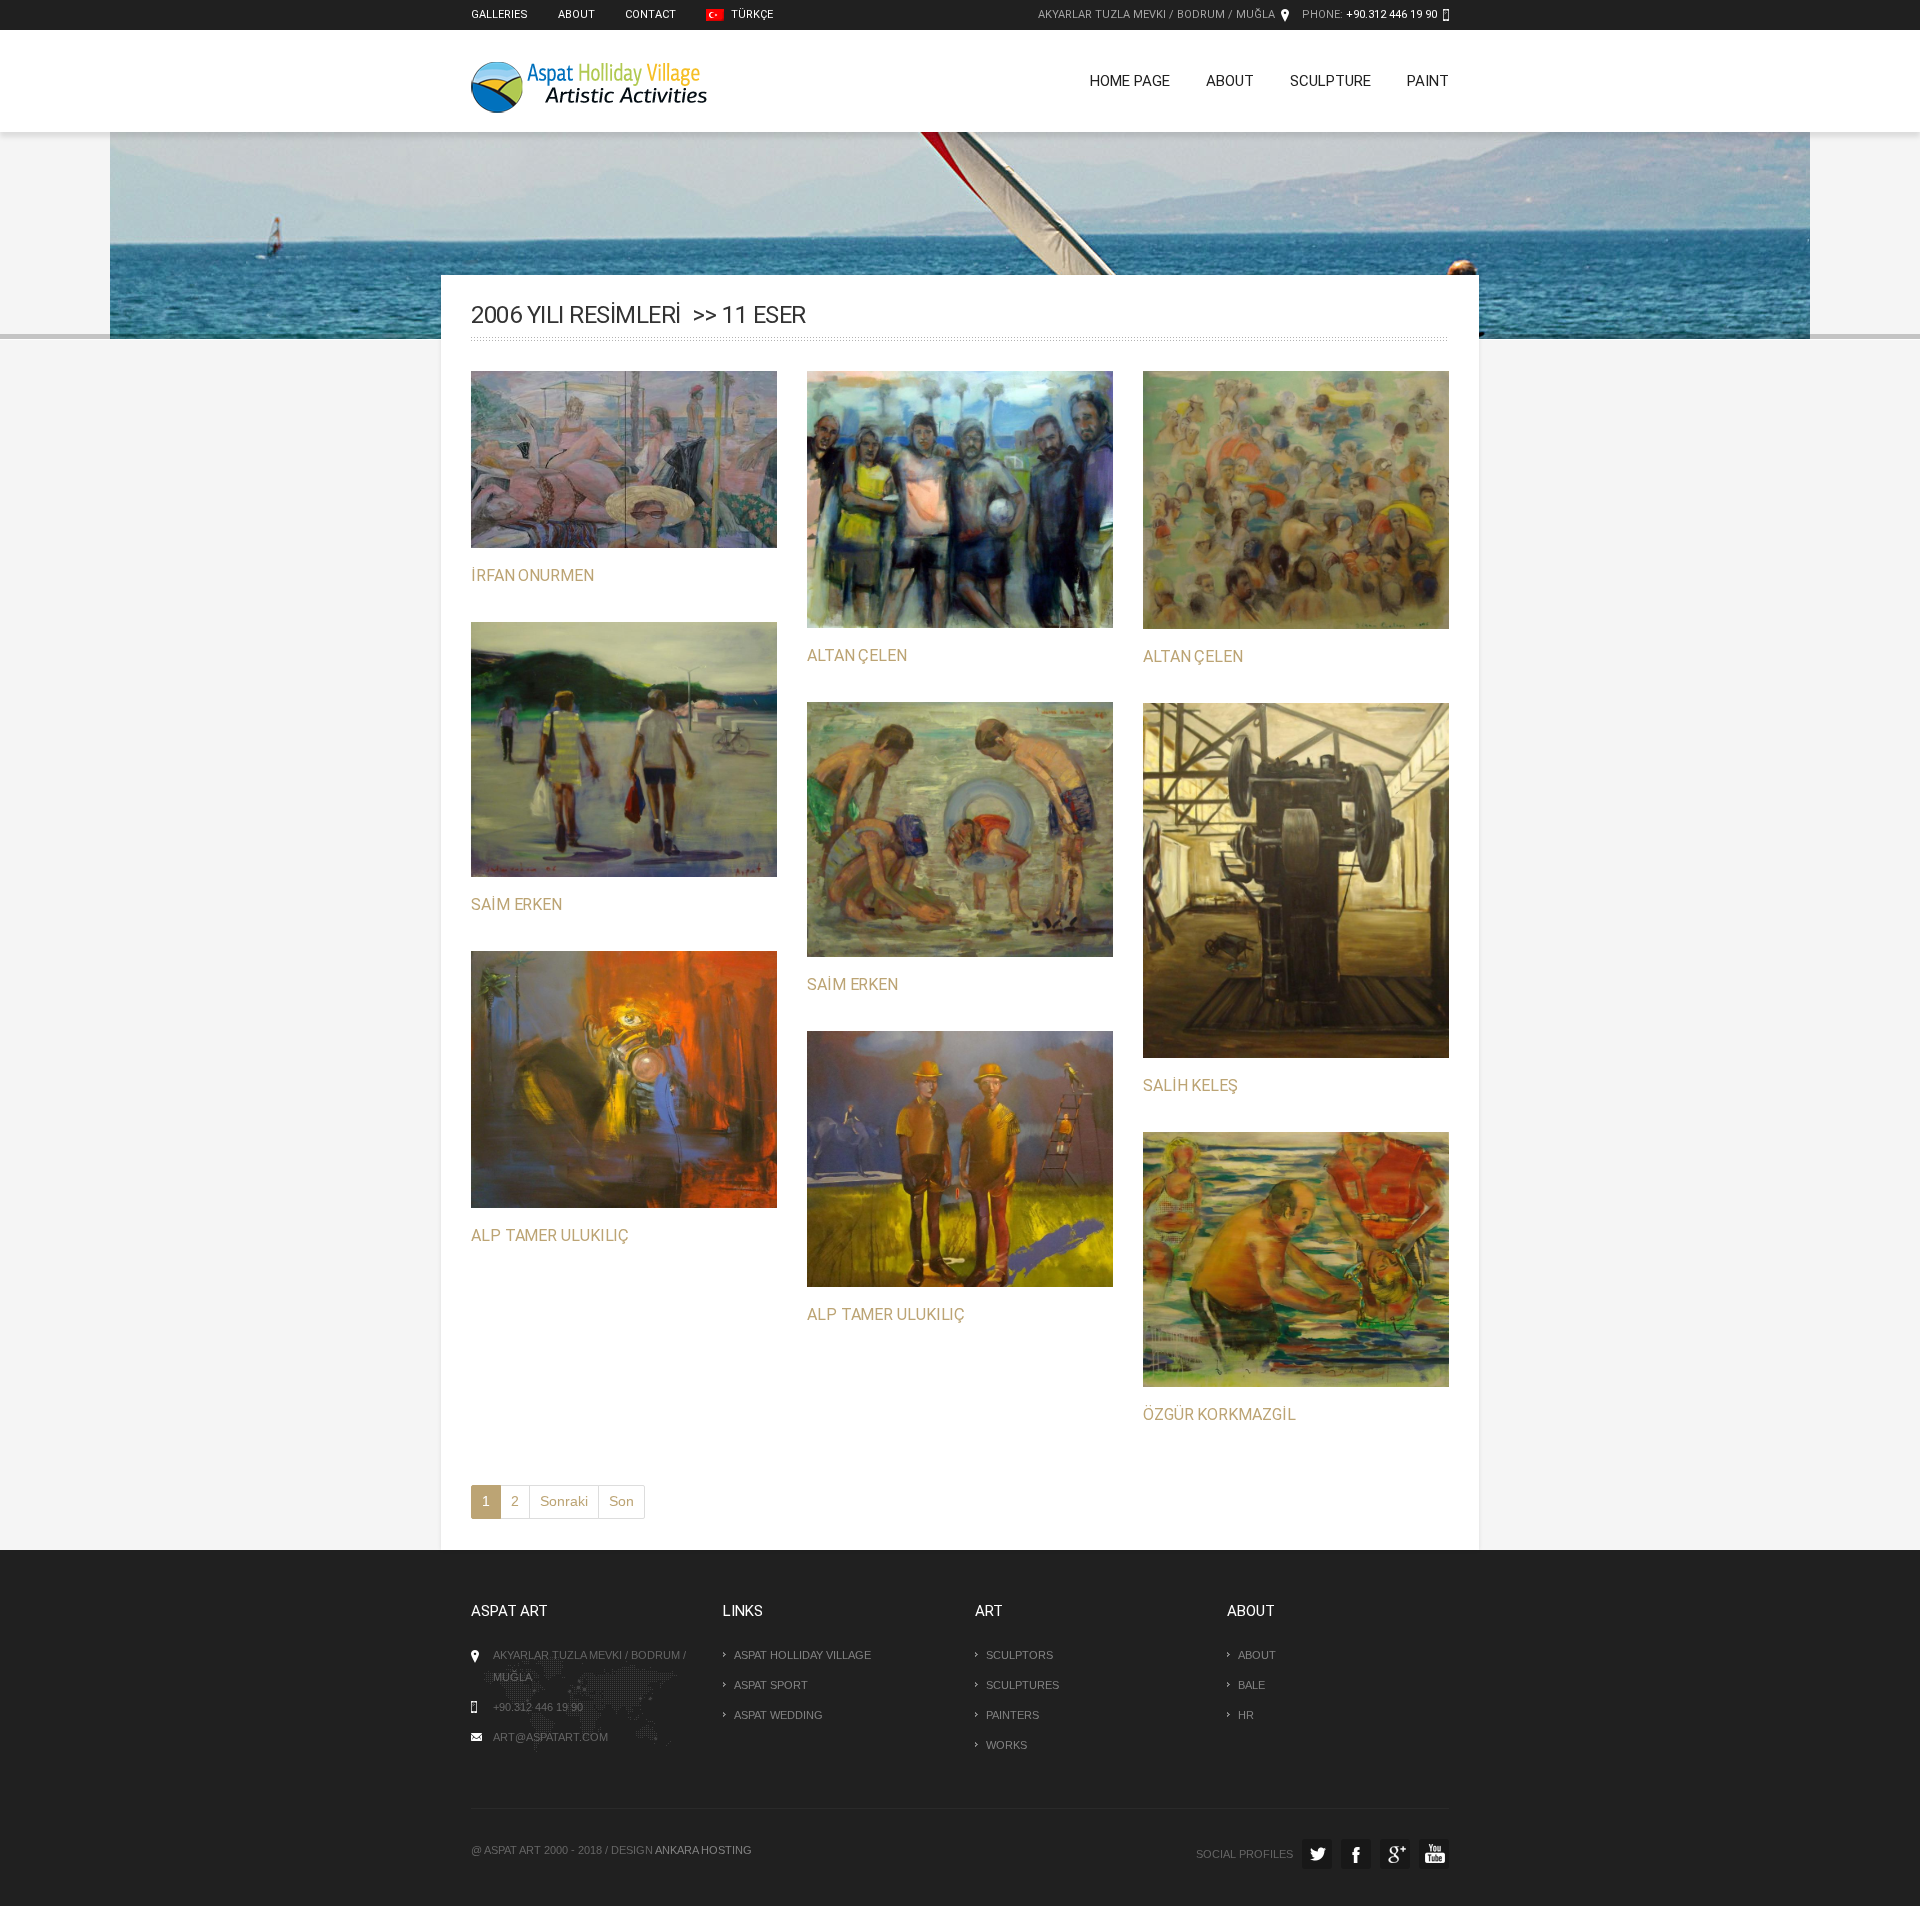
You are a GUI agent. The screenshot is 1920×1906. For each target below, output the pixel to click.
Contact (650, 14)
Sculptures (1022, 1685)
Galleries (499, 14)
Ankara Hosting (703, 1850)
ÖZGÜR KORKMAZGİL (1219, 1414)
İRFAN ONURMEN (532, 575)
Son (621, 1501)
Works (1006, 1745)
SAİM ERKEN (516, 904)
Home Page (1130, 81)
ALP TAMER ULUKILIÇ (550, 1235)
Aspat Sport (771, 1685)
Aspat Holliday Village (802, 1655)
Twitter (1317, 1854)
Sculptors (1019, 1655)
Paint (1428, 81)
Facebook (1356, 1854)
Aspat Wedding (778, 1715)
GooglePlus (1395, 1854)
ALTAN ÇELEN (857, 655)
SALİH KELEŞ (1190, 1085)
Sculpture (1330, 81)
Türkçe (750, 14)
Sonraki (564, 1501)
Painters (1012, 1715)
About (576, 14)
